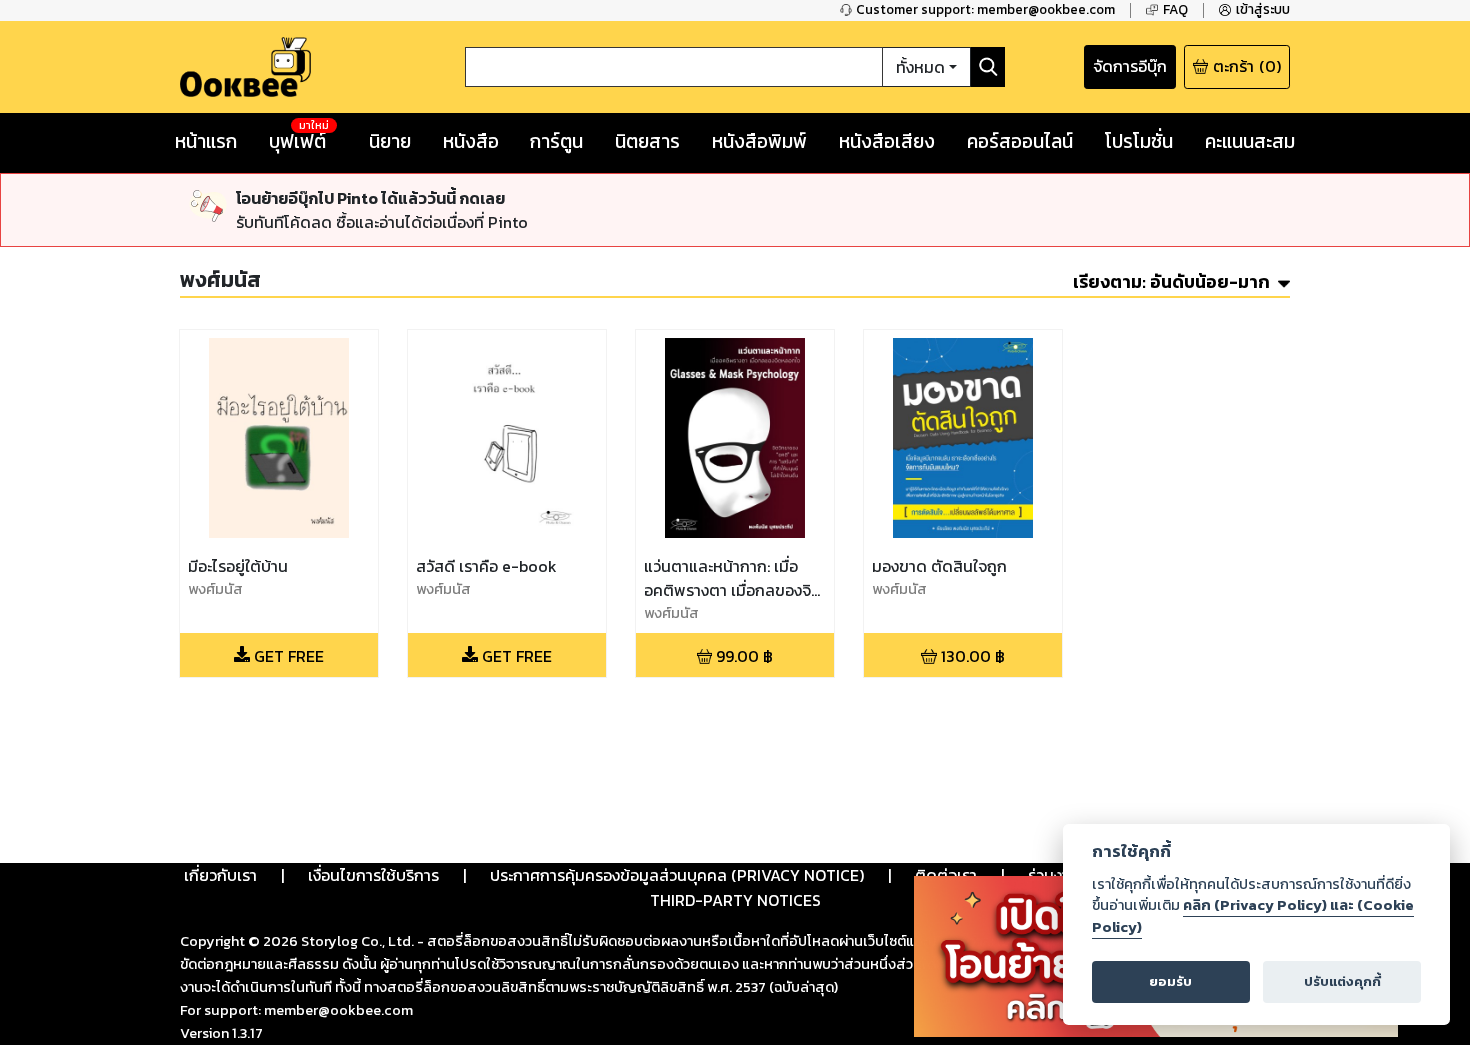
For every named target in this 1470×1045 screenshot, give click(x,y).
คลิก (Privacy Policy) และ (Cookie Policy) (1253, 916)
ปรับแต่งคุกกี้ (1342, 981)
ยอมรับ (1170, 981)
